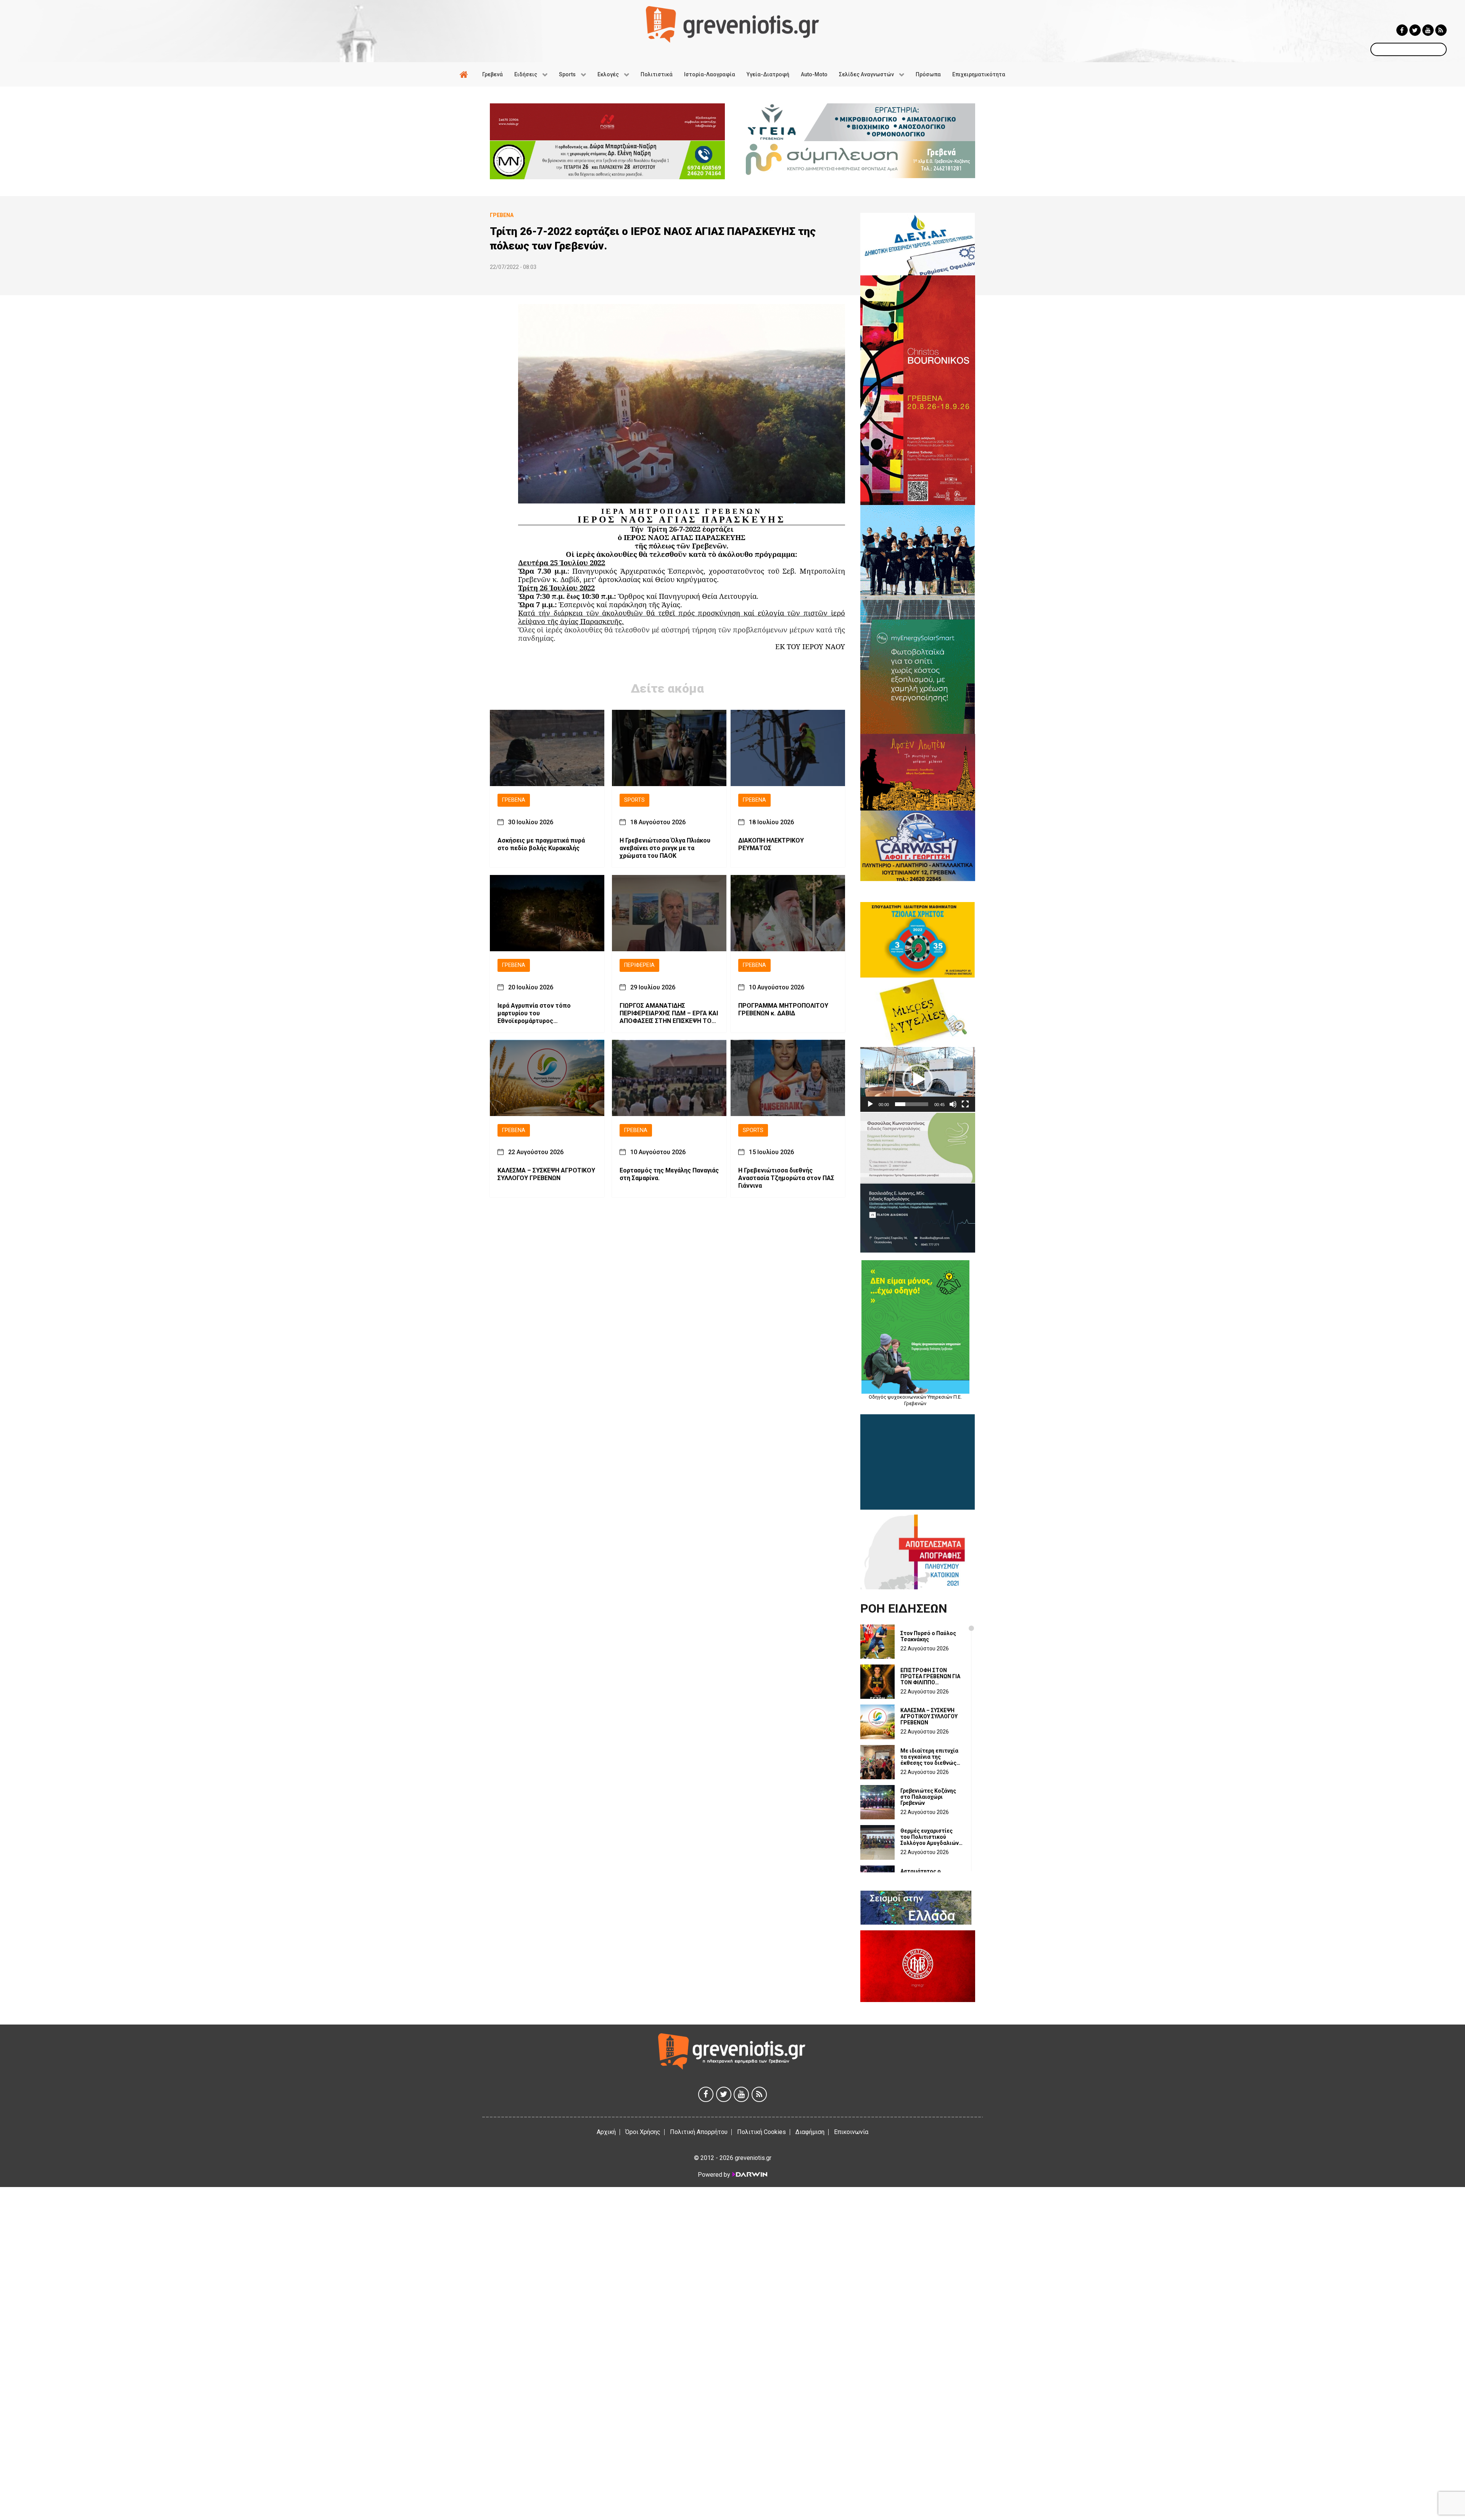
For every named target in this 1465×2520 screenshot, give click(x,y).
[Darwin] (749, 2174)
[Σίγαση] (953, 1104)
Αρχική (606, 2132)
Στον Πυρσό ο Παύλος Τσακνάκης (928, 1636)
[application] (918, 1079)
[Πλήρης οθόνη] (965, 1104)
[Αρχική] (465, 74)
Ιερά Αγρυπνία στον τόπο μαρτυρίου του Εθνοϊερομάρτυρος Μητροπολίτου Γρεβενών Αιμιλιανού (534, 1013)
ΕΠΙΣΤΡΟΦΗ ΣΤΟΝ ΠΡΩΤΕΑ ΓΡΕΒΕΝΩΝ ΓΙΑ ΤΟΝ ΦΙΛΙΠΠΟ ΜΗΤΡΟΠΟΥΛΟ (930, 1676)
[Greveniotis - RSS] (1441, 30)
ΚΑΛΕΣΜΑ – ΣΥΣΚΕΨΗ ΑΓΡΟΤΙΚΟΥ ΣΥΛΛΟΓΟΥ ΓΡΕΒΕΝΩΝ (546, 1174)
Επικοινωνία (851, 2132)
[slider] (912, 1104)
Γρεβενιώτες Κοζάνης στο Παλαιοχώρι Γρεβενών (928, 1797)
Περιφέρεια (639, 965)
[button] (918, 1079)
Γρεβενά (514, 800)
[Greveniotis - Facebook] (1402, 30)
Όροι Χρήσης (643, 2132)
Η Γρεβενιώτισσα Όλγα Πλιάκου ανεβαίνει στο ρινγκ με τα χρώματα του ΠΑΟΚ (665, 848)
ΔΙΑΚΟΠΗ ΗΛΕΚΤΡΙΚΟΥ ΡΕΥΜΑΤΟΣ (771, 844)
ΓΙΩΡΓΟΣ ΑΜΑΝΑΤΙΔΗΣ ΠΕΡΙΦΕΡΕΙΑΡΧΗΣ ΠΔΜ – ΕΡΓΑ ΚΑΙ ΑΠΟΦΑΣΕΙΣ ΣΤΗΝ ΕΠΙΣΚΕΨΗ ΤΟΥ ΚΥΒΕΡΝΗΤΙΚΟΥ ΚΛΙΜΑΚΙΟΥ (669, 1013)
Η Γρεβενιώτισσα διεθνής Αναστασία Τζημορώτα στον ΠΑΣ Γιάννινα (786, 1178)
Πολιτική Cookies (761, 2132)
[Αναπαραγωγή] (870, 1104)
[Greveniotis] (732, 24)
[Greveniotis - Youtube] (1428, 30)
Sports (634, 800)
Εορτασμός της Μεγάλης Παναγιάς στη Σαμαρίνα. (669, 1174)
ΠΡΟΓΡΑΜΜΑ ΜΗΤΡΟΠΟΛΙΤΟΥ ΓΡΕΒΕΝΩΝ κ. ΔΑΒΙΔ (783, 1009)
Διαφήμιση (810, 2132)
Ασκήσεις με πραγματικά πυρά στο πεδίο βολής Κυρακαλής (541, 844)
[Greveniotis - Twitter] (1415, 30)
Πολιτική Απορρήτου (699, 2132)
